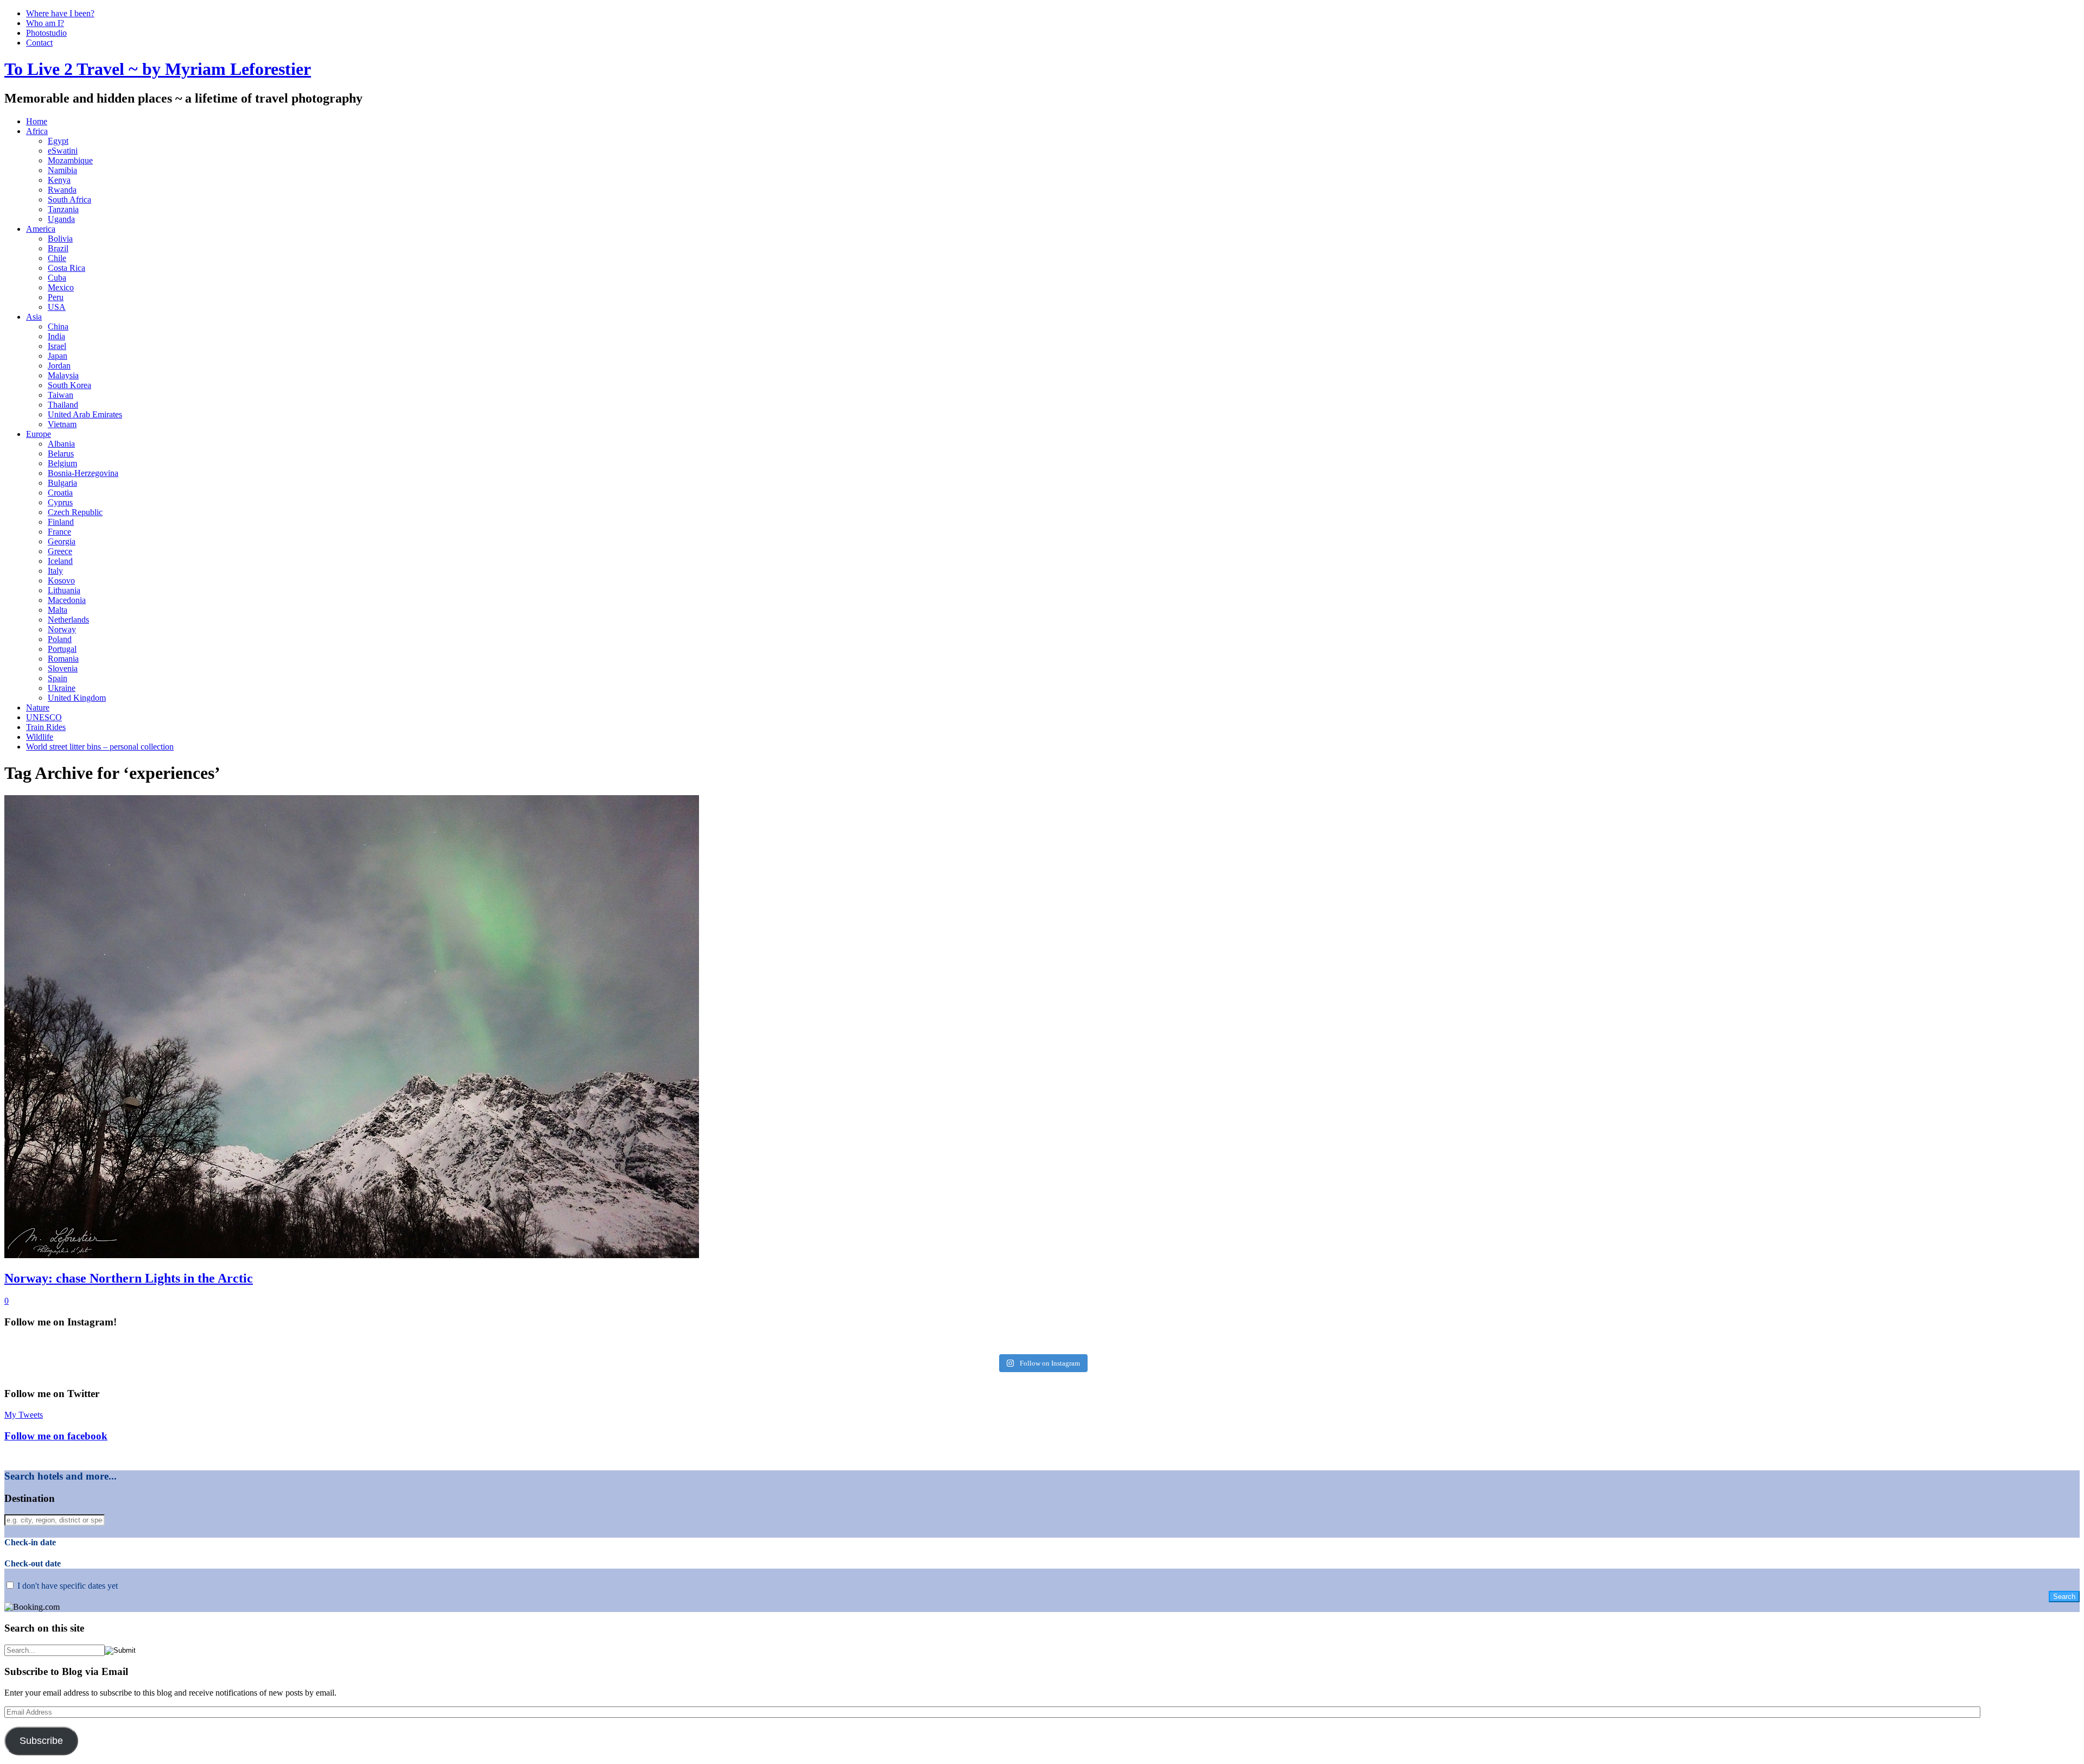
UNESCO (44, 717)
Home (37, 121)
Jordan (59, 366)
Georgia (62, 541)
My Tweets (24, 1415)
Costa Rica (66, 268)
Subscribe (41, 1741)
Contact (39, 43)
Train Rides (46, 727)
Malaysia (63, 375)
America (41, 229)
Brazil (58, 248)
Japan (58, 356)
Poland (60, 639)
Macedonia (67, 600)
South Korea (69, 385)
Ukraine (62, 688)
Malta (58, 610)
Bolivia (60, 239)
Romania (63, 659)
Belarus (61, 453)
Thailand (63, 405)
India (56, 336)
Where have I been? (60, 13)
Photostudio (46, 33)
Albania (61, 444)
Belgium (62, 463)
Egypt (58, 141)
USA (57, 307)
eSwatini (63, 151)
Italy (55, 571)
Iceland (60, 561)
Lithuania (64, 590)
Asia (34, 317)
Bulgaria (62, 483)
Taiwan (61, 395)
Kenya (59, 180)
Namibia (62, 170)
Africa (37, 131)
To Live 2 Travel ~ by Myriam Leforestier (158, 69)
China (58, 326)
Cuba (57, 278)
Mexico (61, 287)
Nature (38, 707)
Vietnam (62, 424)
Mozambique (70, 160)
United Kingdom (77, 698)
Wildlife (40, 737)
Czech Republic (75, 512)
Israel (57, 346)
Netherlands (68, 620)
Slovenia (63, 668)
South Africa (69, 199)
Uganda (61, 219)
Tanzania (63, 209)
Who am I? (45, 23)
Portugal (62, 649)
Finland (61, 522)
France (59, 532)
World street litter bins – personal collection (100, 747)
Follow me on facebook (56, 1436)
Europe (39, 434)
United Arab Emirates (85, 414)
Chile (57, 258)
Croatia (60, 493)
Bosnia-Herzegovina (83, 473)
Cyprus (60, 502)
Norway (62, 629)
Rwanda (62, 190)
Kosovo (61, 580)
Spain (58, 678)
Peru (56, 297)
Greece (60, 551)
